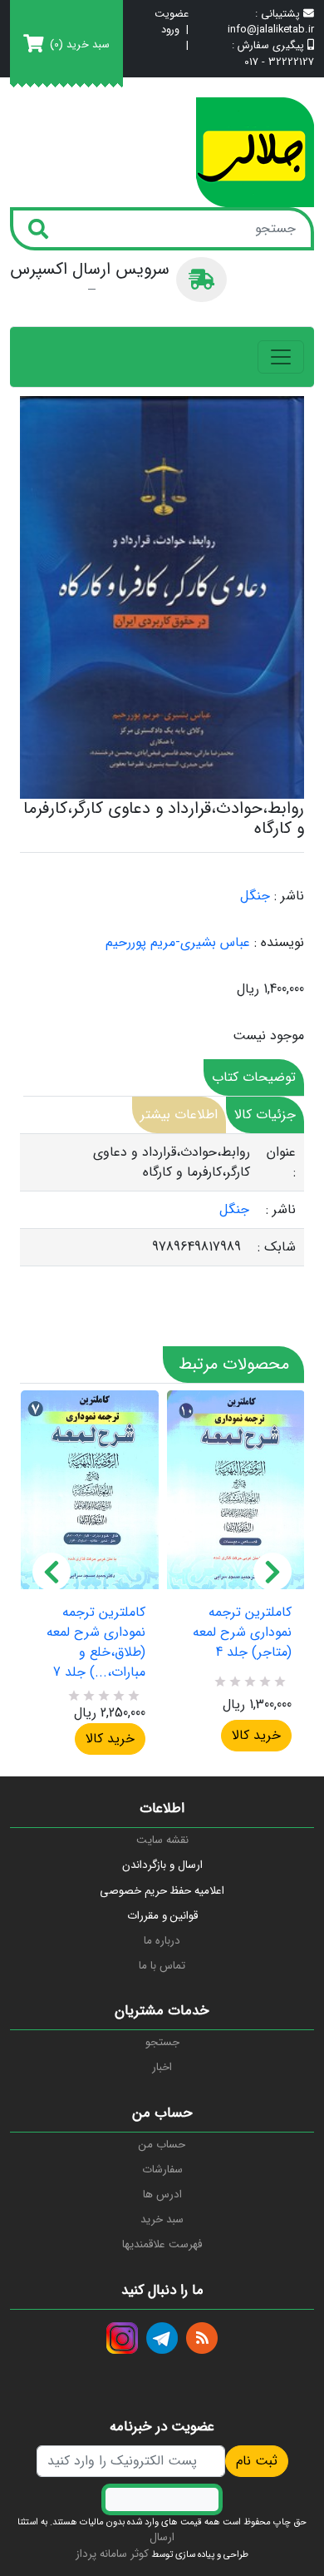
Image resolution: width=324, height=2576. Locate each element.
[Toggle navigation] (281, 357)
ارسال (162, 2537)
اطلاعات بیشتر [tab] (179, 1115)
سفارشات (162, 2170)
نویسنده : (279, 943)
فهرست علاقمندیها (162, 2244)
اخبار (162, 2067)
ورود (170, 30)
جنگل (255, 896)
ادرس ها (162, 2195)
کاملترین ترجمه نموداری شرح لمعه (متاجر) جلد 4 (242, 1632)
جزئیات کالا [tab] (265, 1115)
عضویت (172, 15)
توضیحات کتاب (254, 1077)
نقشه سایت (162, 1840)
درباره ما (162, 1941)
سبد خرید (162, 2219)
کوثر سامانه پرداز (112, 2554)
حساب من (162, 2145)
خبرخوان (202, 2338)
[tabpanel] (162, 1200)
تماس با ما (162, 1966)
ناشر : (289, 896)
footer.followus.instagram (122, 2338)
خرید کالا (110, 1739)
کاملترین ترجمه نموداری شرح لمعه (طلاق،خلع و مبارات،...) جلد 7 (96, 1642)
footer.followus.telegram (162, 2338)
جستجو (162, 2042)
